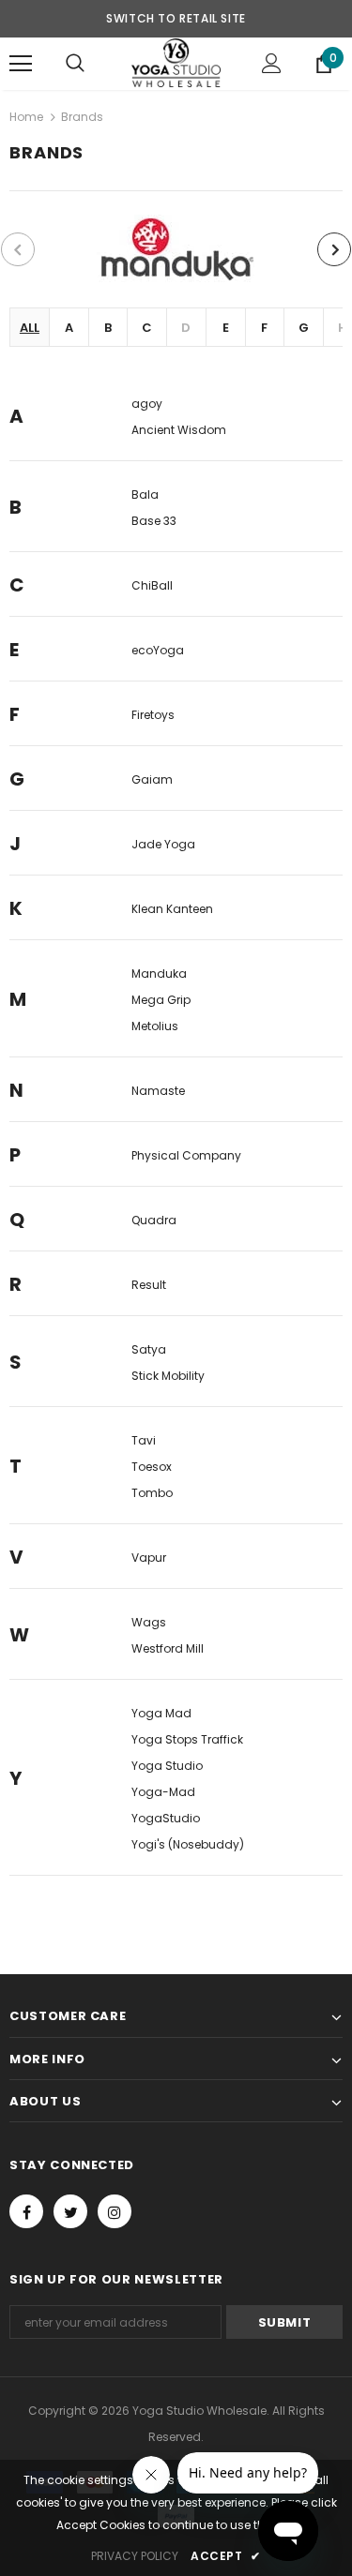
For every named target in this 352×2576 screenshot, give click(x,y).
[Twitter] (70, 2211)
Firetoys (153, 715)
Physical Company (186, 1155)
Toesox (152, 1467)
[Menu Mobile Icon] (21, 64)
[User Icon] (272, 63)
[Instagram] (115, 2211)
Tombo (152, 1493)
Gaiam (152, 779)
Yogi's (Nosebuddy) (188, 1844)
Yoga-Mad (163, 1792)
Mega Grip (161, 1000)
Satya (149, 1349)
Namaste (158, 1091)
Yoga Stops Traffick (187, 1739)
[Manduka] (176, 249)
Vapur (149, 1558)
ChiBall (152, 585)
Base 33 (154, 521)
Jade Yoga (163, 844)
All (30, 328)
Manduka (159, 973)
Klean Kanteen (172, 909)
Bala (145, 494)
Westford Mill (168, 1648)
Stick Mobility (168, 1376)
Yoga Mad (161, 1713)
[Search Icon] (75, 64)
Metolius (155, 1026)
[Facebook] (26, 2211)
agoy (147, 404)
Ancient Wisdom (179, 430)
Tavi (144, 1440)
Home (26, 117)
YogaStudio (166, 1818)
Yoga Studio (167, 1766)
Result (149, 1285)
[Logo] (176, 63)
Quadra (154, 1220)
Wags (149, 1622)
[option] (176, 249)
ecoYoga (158, 650)
